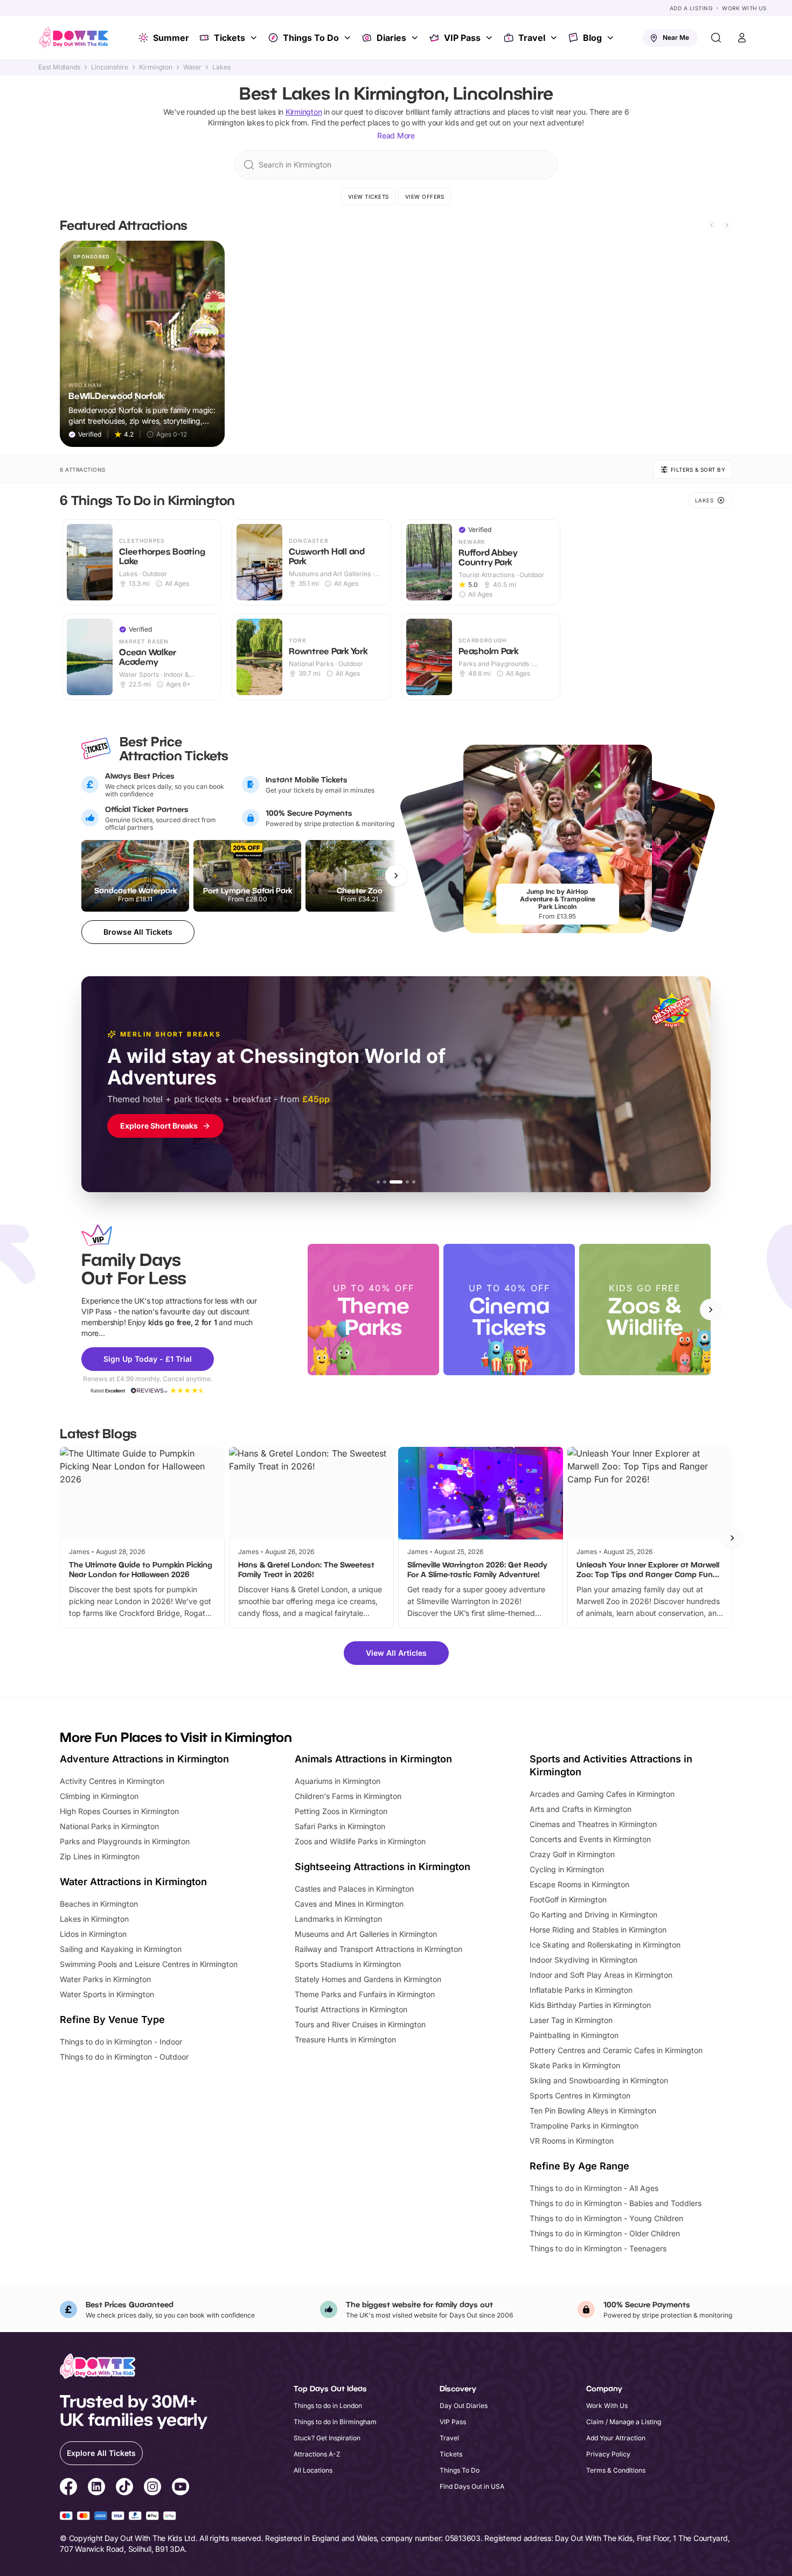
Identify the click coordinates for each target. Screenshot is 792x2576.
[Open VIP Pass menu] (490, 38)
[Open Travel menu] (555, 38)
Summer (171, 38)
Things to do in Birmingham (335, 2422)
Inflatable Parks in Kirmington (581, 1990)
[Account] (742, 38)
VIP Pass (462, 38)
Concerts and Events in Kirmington (590, 1839)
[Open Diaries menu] (416, 38)
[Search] (716, 38)
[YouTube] (180, 2488)
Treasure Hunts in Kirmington (345, 2039)
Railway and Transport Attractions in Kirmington (378, 1949)
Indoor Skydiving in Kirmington (583, 1960)
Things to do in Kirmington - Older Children (605, 2233)
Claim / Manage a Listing (624, 2422)
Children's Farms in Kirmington (348, 1796)
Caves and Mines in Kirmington (349, 1904)
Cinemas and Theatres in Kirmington (593, 1824)
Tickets (230, 38)
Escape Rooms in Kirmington (579, 1884)
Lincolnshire (110, 67)
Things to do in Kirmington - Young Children (606, 2218)
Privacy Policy (608, 2454)
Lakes (221, 67)
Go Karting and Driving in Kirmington (593, 1914)
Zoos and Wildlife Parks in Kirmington (360, 1841)
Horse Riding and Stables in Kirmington (598, 1930)
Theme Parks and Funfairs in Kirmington (365, 1994)
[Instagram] (152, 2488)
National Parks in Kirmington (109, 1826)
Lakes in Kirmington (94, 1919)
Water (192, 67)
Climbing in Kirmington (99, 1796)
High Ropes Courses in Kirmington (119, 1811)
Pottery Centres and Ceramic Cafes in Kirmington (616, 2050)
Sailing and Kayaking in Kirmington (121, 1949)
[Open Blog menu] (612, 38)
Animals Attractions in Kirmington (373, 1759)
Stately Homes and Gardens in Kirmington (368, 1979)
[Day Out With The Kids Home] (74, 38)
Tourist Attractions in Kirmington (351, 2009)
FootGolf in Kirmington (568, 1899)
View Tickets (369, 197)
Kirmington (156, 67)
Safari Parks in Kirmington (340, 1826)
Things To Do (311, 38)
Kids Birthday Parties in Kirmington (590, 2005)
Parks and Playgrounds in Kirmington (125, 1841)
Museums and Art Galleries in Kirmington (366, 1934)
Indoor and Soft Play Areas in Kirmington (601, 1975)
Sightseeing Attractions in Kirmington (383, 1867)
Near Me (676, 37)
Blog (592, 38)
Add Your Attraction (616, 2438)
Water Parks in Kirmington (105, 1979)
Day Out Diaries (464, 2406)
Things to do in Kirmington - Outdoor (124, 2057)
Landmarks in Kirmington (338, 1919)
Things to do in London (328, 2406)
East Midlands (59, 67)
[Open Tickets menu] (255, 38)
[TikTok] (124, 2488)
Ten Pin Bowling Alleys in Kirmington (593, 2110)
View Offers (425, 197)
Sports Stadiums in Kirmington (348, 1964)
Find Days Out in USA (472, 2486)
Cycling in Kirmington (567, 1869)
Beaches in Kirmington (99, 1904)
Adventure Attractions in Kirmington (144, 1759)
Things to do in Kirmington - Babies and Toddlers (616, 2203)
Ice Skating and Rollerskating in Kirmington (605, 1945)
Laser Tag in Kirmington (571, 2020)
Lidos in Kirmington (93, 1934)
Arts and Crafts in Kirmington (581, 1809)
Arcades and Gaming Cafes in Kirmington (602, 1794)
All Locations (313, 2470)
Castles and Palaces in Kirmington (354, 1889)
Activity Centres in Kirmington (112, 1781)
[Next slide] (727, 225)
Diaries (391, 38)
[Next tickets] (396, 876)
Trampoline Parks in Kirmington (584, 2126)
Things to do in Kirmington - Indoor (121, 2042)
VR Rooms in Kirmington (572, 2141)
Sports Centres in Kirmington (580, 2095)
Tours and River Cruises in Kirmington (360, 2024)
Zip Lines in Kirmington (100, 1856)
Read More (396, 135)
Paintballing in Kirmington (574, 2035)
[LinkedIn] (96, 2488)
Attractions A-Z (317, 2454)
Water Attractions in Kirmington (133, 1882)
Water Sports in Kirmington (107, 1994)
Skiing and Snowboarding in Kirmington (599, 2080)
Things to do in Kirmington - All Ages (594, 2188)
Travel (532, 38)
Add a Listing (691, 8)
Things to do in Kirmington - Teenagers (598, 2248)
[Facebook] (68, 2488)
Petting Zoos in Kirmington (341, 1811)
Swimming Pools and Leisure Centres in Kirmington (149, 1964)
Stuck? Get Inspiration (327, 2438)
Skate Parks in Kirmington (575, 2065)
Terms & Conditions (616, 2470)
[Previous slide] (712, 225)
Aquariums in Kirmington (338, 1781)
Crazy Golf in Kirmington (572, 1854)
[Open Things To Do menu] (349, 38)
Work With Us (744, 8)
